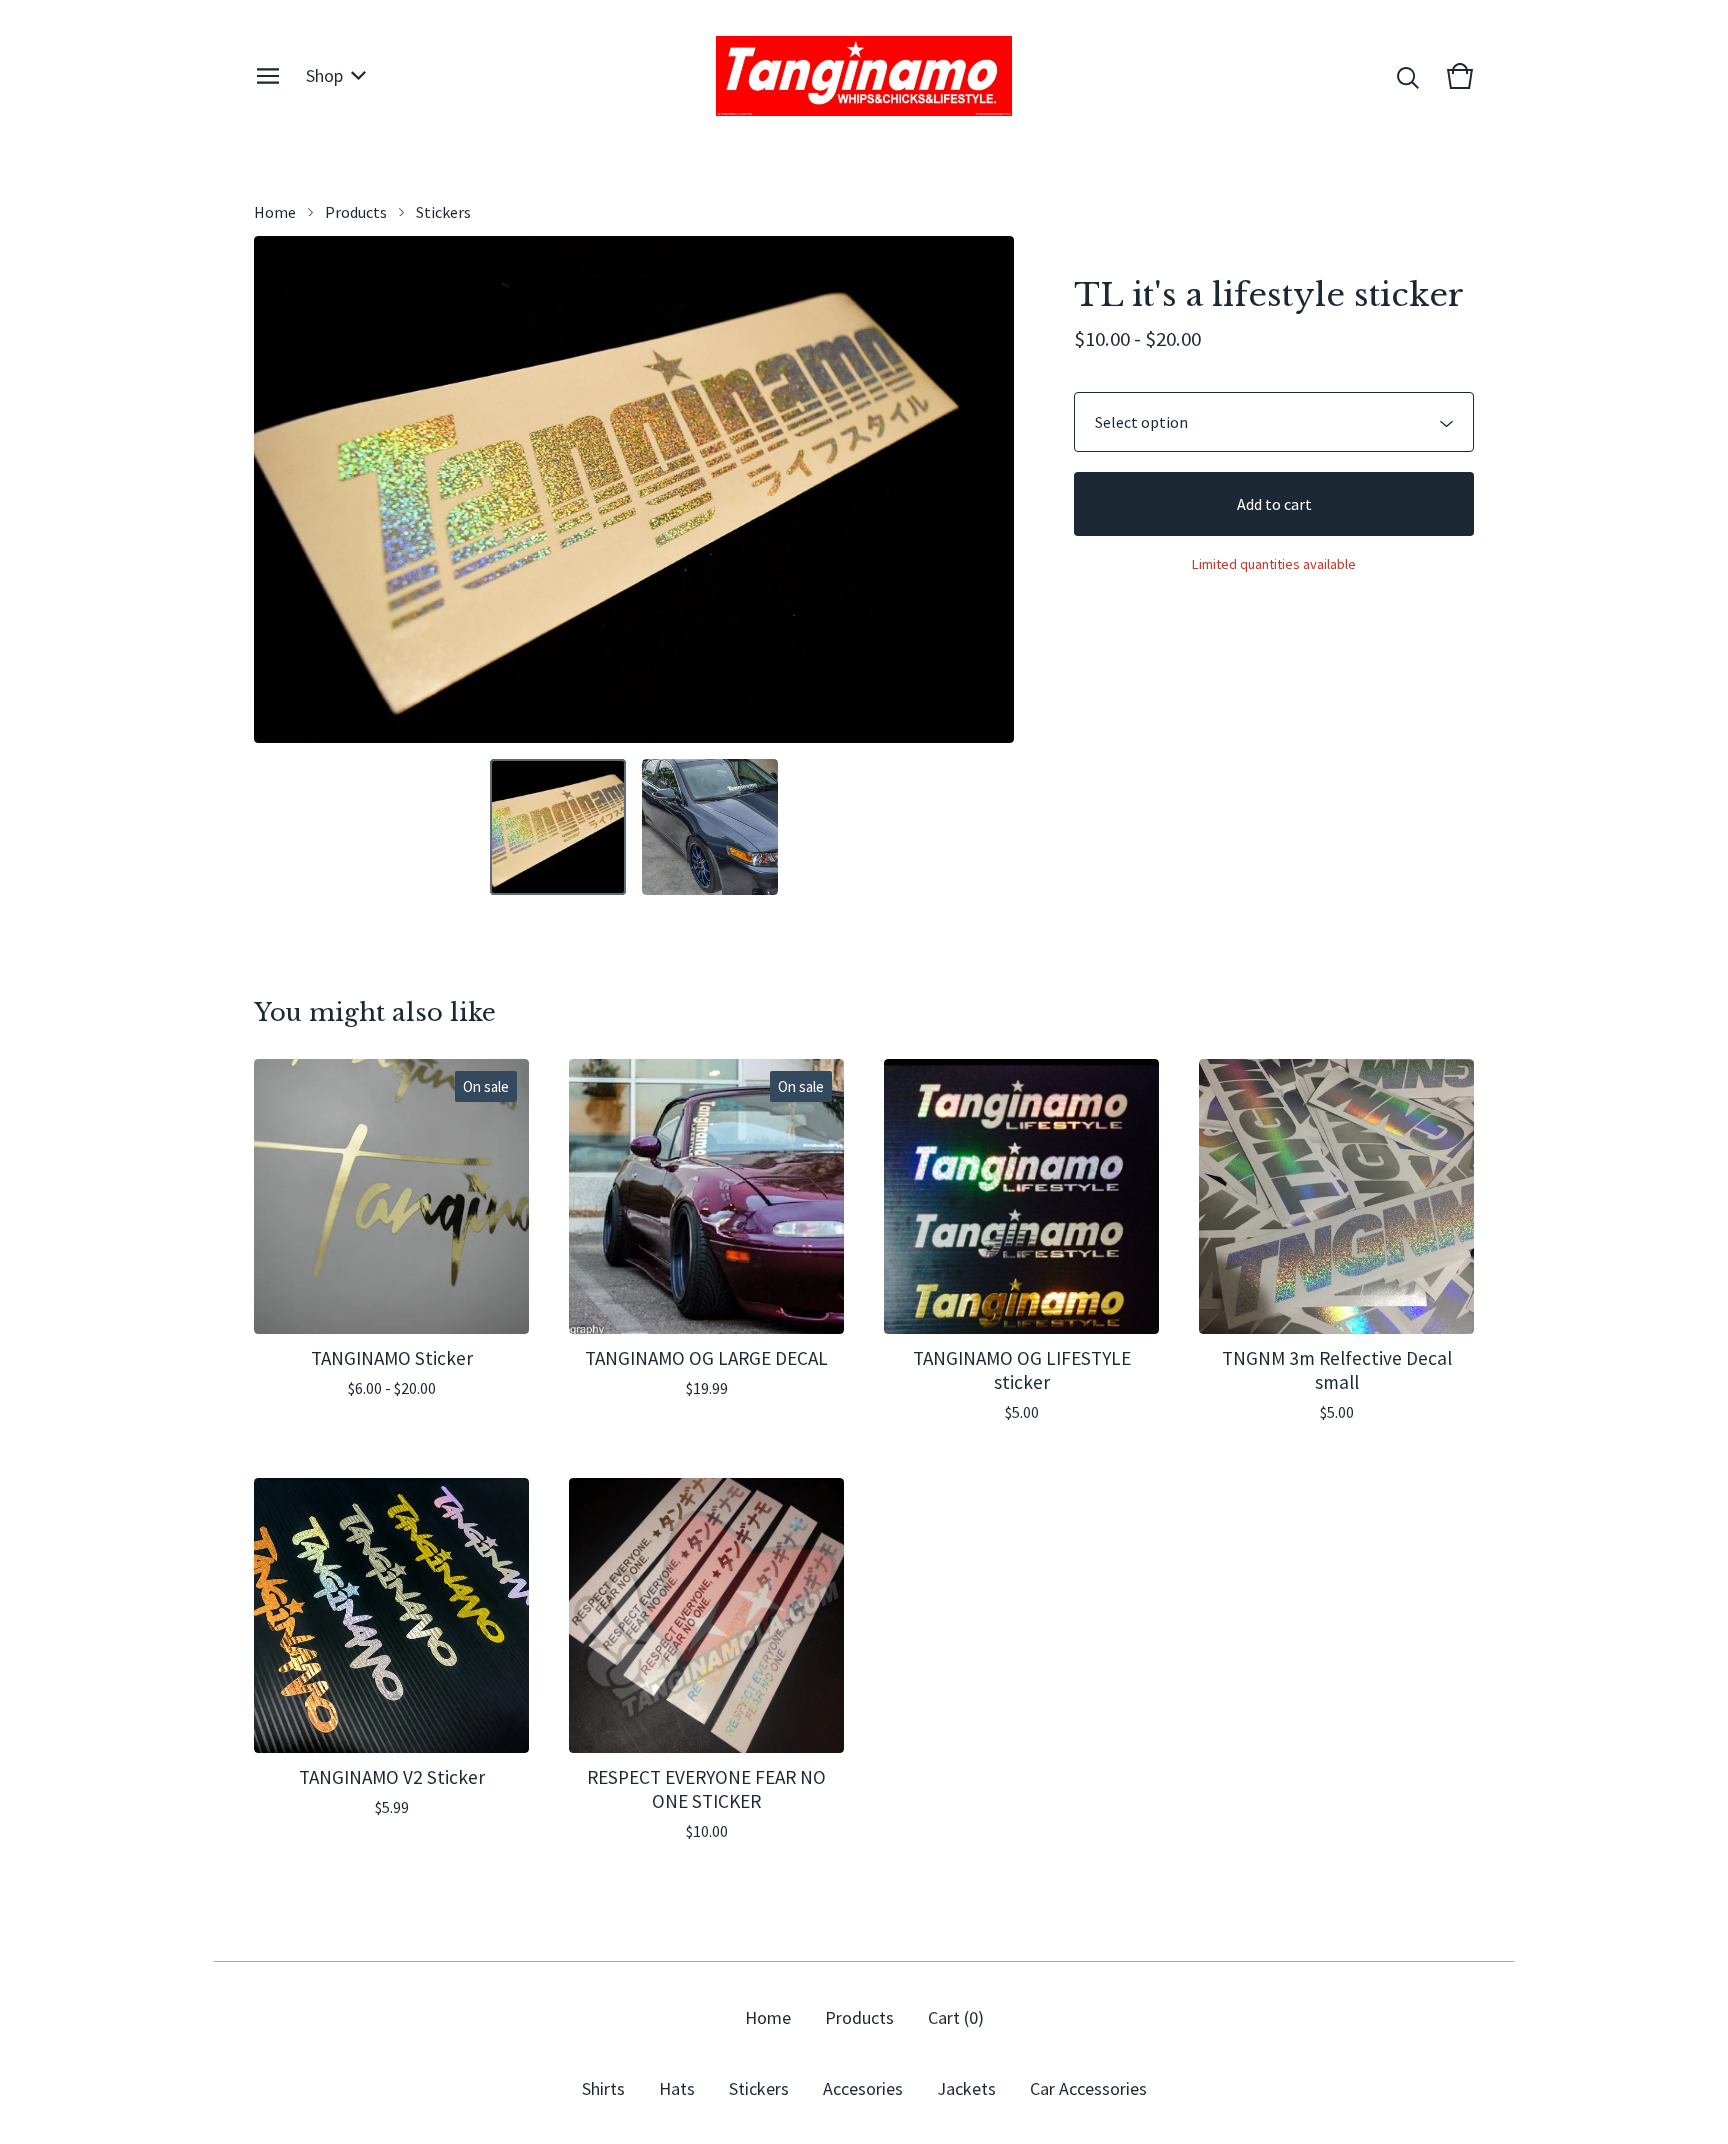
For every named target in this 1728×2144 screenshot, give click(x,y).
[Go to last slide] (282, 489)
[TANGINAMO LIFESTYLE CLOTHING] (864, 76)
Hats (677, 2088)
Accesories (863, 2088)
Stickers (443, 212)
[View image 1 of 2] (558, 827)
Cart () (956, 2017)
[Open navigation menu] (268, 76)
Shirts (603, 2088)
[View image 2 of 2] (710, 827)
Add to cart (1274, 504)
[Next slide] (986, 489)
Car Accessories (1088, 2088)
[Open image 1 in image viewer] (634, 489)
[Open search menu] (1408, 76)
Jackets (966, 2088)
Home (275, 212)
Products (356, 212)
